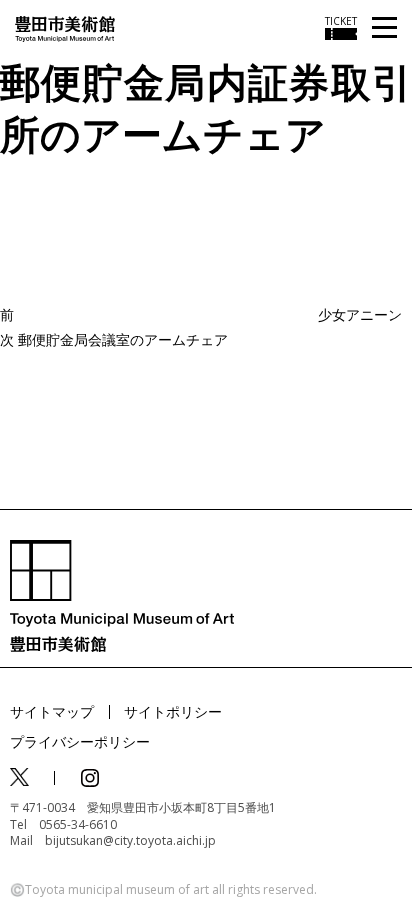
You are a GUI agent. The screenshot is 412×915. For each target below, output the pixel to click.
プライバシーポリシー (80, 741)
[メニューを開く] (384, 28)
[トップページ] (65, 27)
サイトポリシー (173, 711)
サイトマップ (52, 711)
